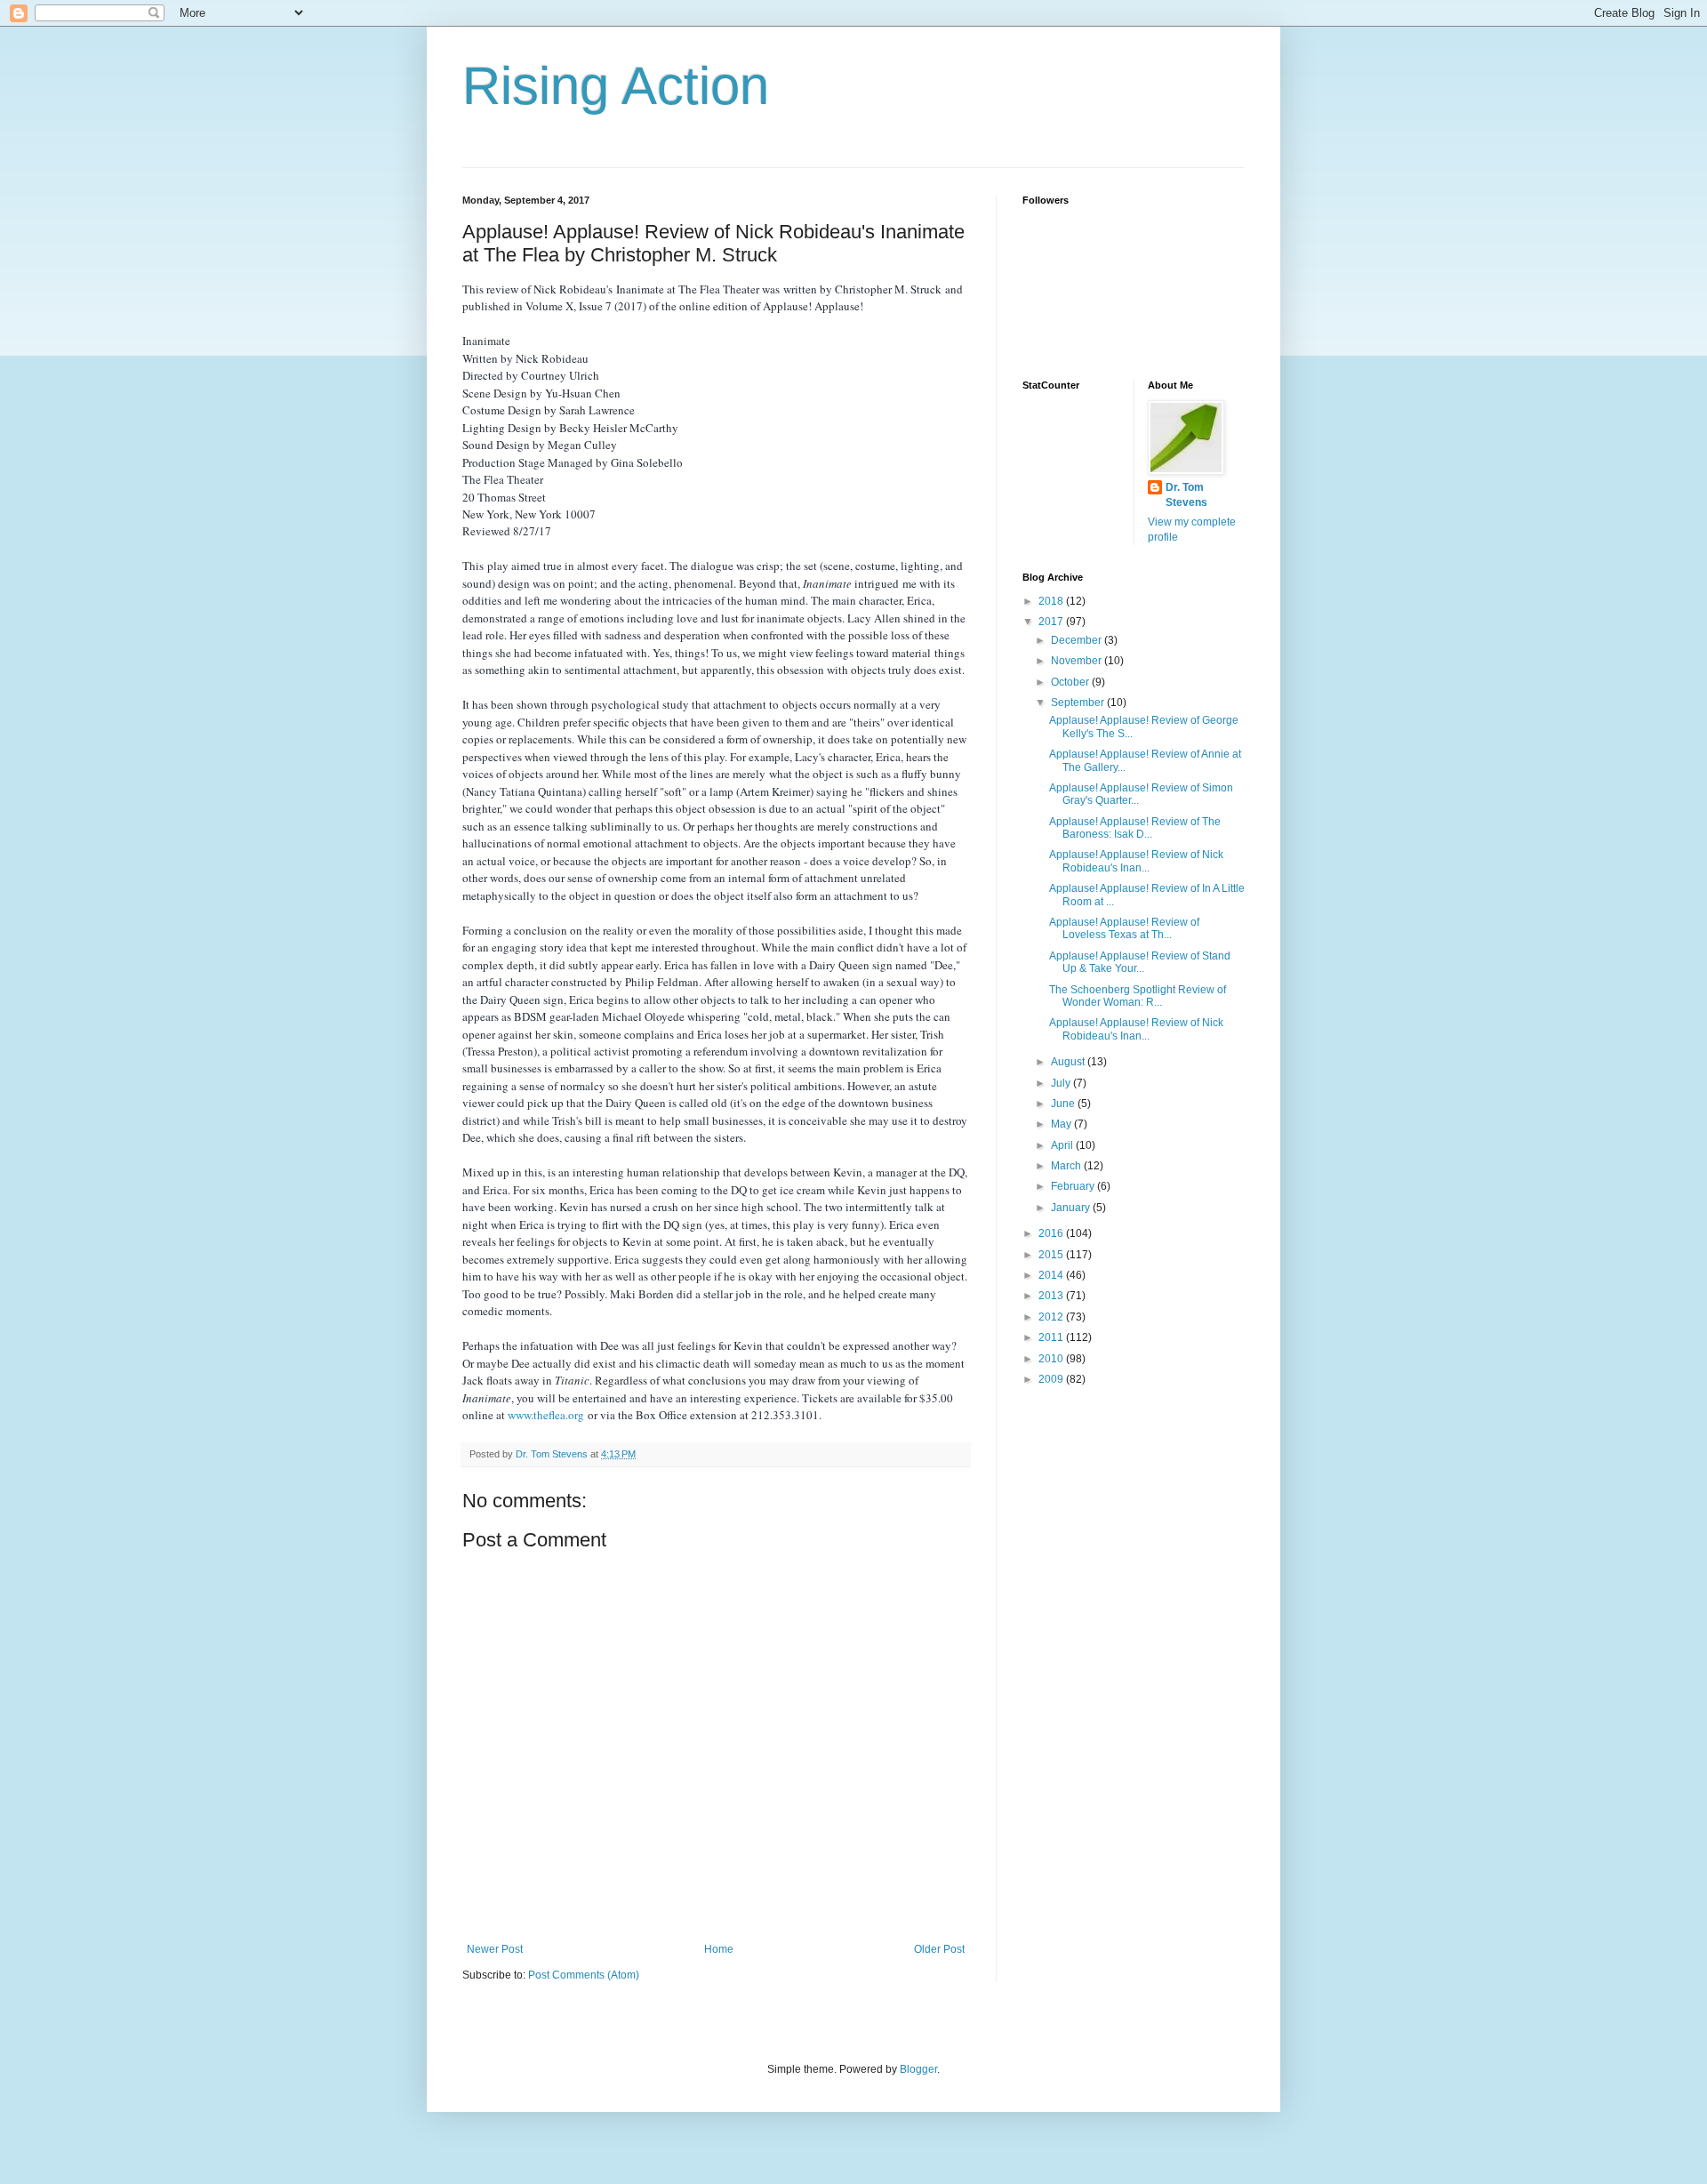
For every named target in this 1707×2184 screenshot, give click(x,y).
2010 (1052, 1359)
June (1064, 1104)
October (1071, 682)
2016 (1052, 1233)
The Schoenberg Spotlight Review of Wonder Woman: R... (1138, 996)
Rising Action (616, 86)
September (1079, 703)
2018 (1052, 601)
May (1062, 1124)
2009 (1052, 1379)
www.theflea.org (546, 1415)
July (1062, 1083)
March (1067, 1166)
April (1063, 1145)
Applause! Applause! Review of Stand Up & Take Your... (1140, 962)
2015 (1052, 1255)
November (1078, 661)
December (1078, 640)
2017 (1052, 622)
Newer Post (495, 1949)
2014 (1052, 1275)
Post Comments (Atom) (584, 1975)
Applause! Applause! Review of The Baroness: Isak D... (1135, 828)
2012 (1052, 1317)
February (1074, 1186)
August (1069, 1062)
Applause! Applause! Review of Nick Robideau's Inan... (1136, 861)
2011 (1052, 1337)
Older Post (939, 1949)
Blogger (918, 2069)
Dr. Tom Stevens (1186, 495)
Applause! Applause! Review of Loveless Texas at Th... (1124, 928)
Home (719, 1949)
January (1072, 1208)
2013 (1052, 1296)
